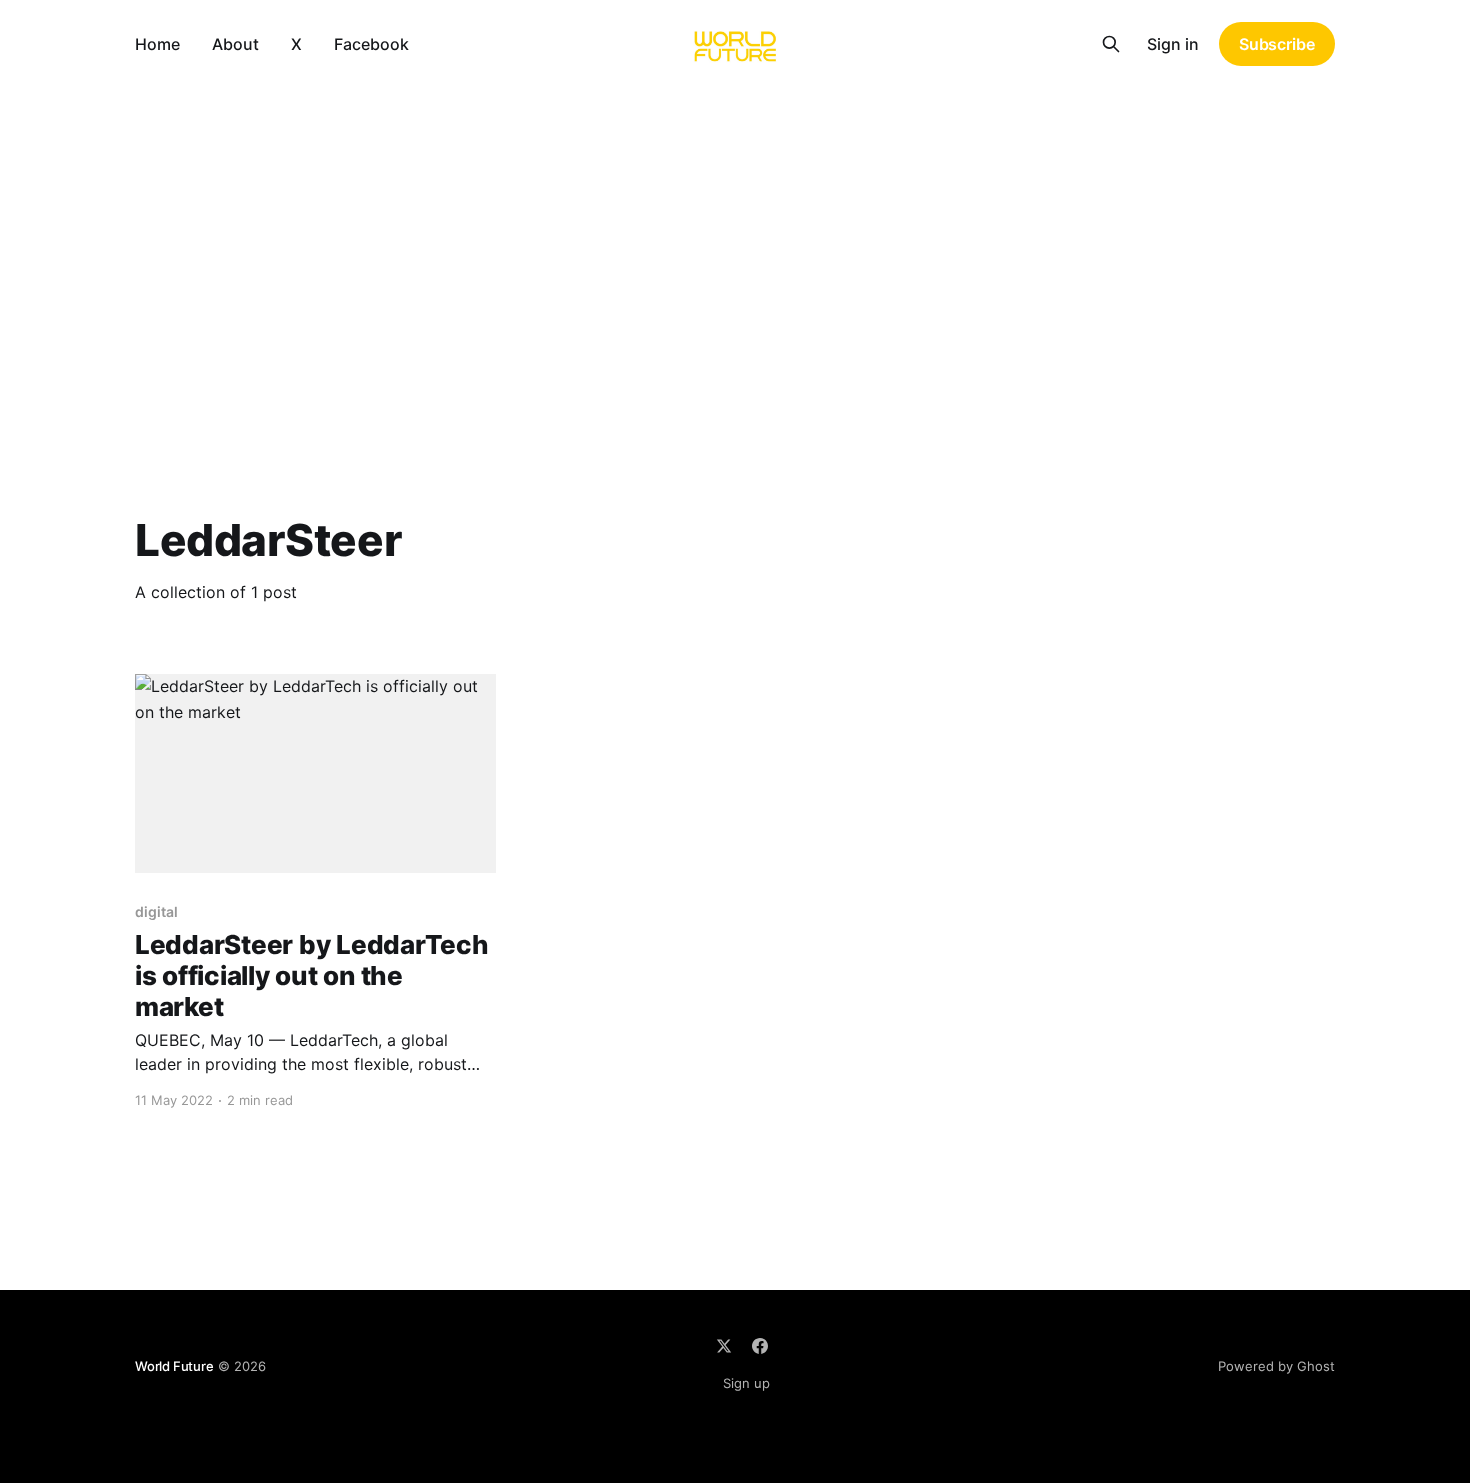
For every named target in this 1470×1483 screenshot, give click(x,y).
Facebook (371, 44)
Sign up (746, 1383)
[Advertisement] (735, 238)
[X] (724, 1346)
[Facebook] (760, 1346)
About (235, 44)
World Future (174, 1366)
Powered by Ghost (1276, 1366)
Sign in (1173, 44)
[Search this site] (1111, 44)
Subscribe (1277, 44)
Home (157, 44)
